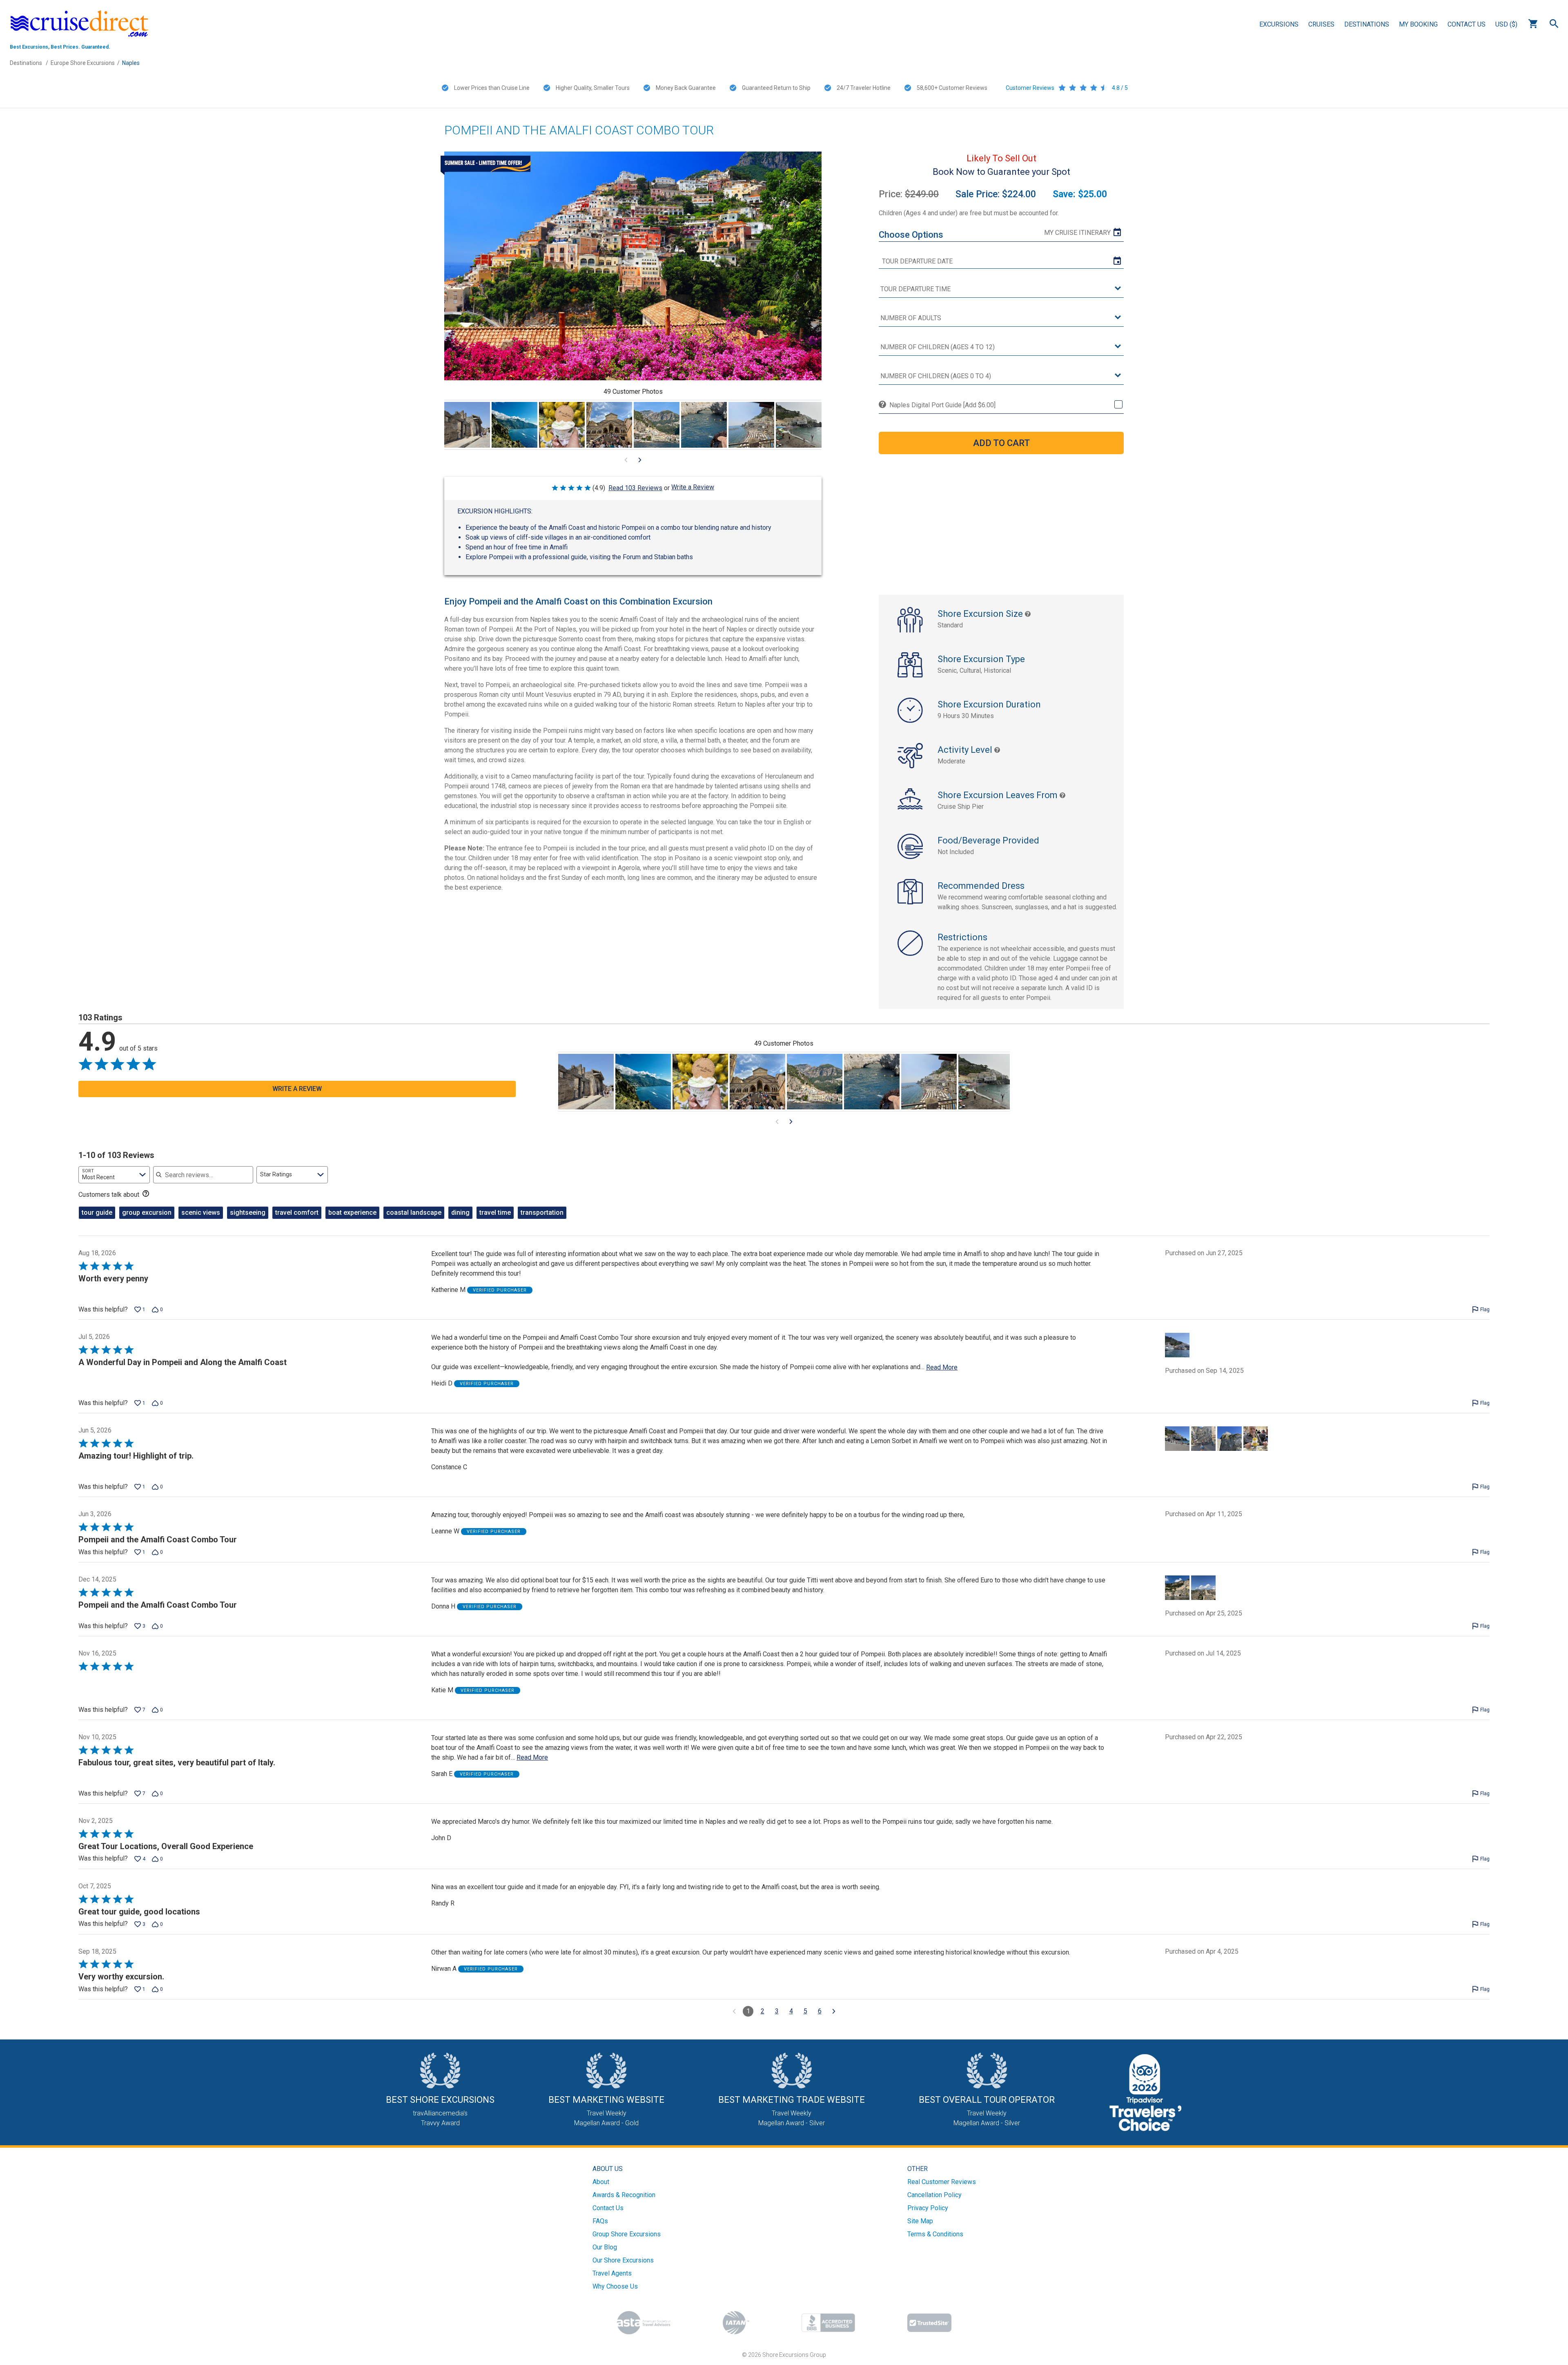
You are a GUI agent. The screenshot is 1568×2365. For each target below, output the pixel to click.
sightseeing (248, 1213)
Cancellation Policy (934, 2195)
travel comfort (297, 1213)
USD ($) (1506, 24)
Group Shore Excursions (627, 2234)
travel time (495, 1213)
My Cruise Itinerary (1077, 233)
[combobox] (114, 1175)
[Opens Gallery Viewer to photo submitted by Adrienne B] (704, 425)
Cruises (1321, 24)
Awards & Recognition (624, 2195)
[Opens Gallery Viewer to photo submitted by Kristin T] (562, 425)
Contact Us (1467, 24)
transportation (542, 1213)
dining (460, 1213)
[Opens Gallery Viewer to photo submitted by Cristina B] (467, 425)
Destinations (1367, 24)
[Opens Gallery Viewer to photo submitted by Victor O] (609, 425)
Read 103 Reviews (635, 488)
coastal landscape (414, 1213)
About (601, 2182)
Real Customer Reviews (942, 2182)
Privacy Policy (928, 2208)
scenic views (201, 1213)
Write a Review (693, 487)
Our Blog (605, 2247)
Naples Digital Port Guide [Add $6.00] (942, 405)
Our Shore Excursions (623, 2260)
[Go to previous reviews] (734, 2011)
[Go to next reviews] (834, 2011)
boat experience (352, 1213)
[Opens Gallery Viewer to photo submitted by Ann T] (657, 425)
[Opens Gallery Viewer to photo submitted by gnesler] (514, 425)
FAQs (600, 2221)
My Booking (1418, 24)
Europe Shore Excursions (83, 63)
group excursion (147, 1213)
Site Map (920, 2221)
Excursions (1279, 24)
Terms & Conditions (935, 2234)
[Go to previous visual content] (626, 460)
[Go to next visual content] (640, 460)
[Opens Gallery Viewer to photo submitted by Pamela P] (751, 425)
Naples (131, 63)
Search (1554, 24)
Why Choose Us (615, 2286)
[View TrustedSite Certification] (929, 2323)
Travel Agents (612, 2273)
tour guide (97, 1213)
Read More (942, 1367)
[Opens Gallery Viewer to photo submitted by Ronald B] (799, 425)
